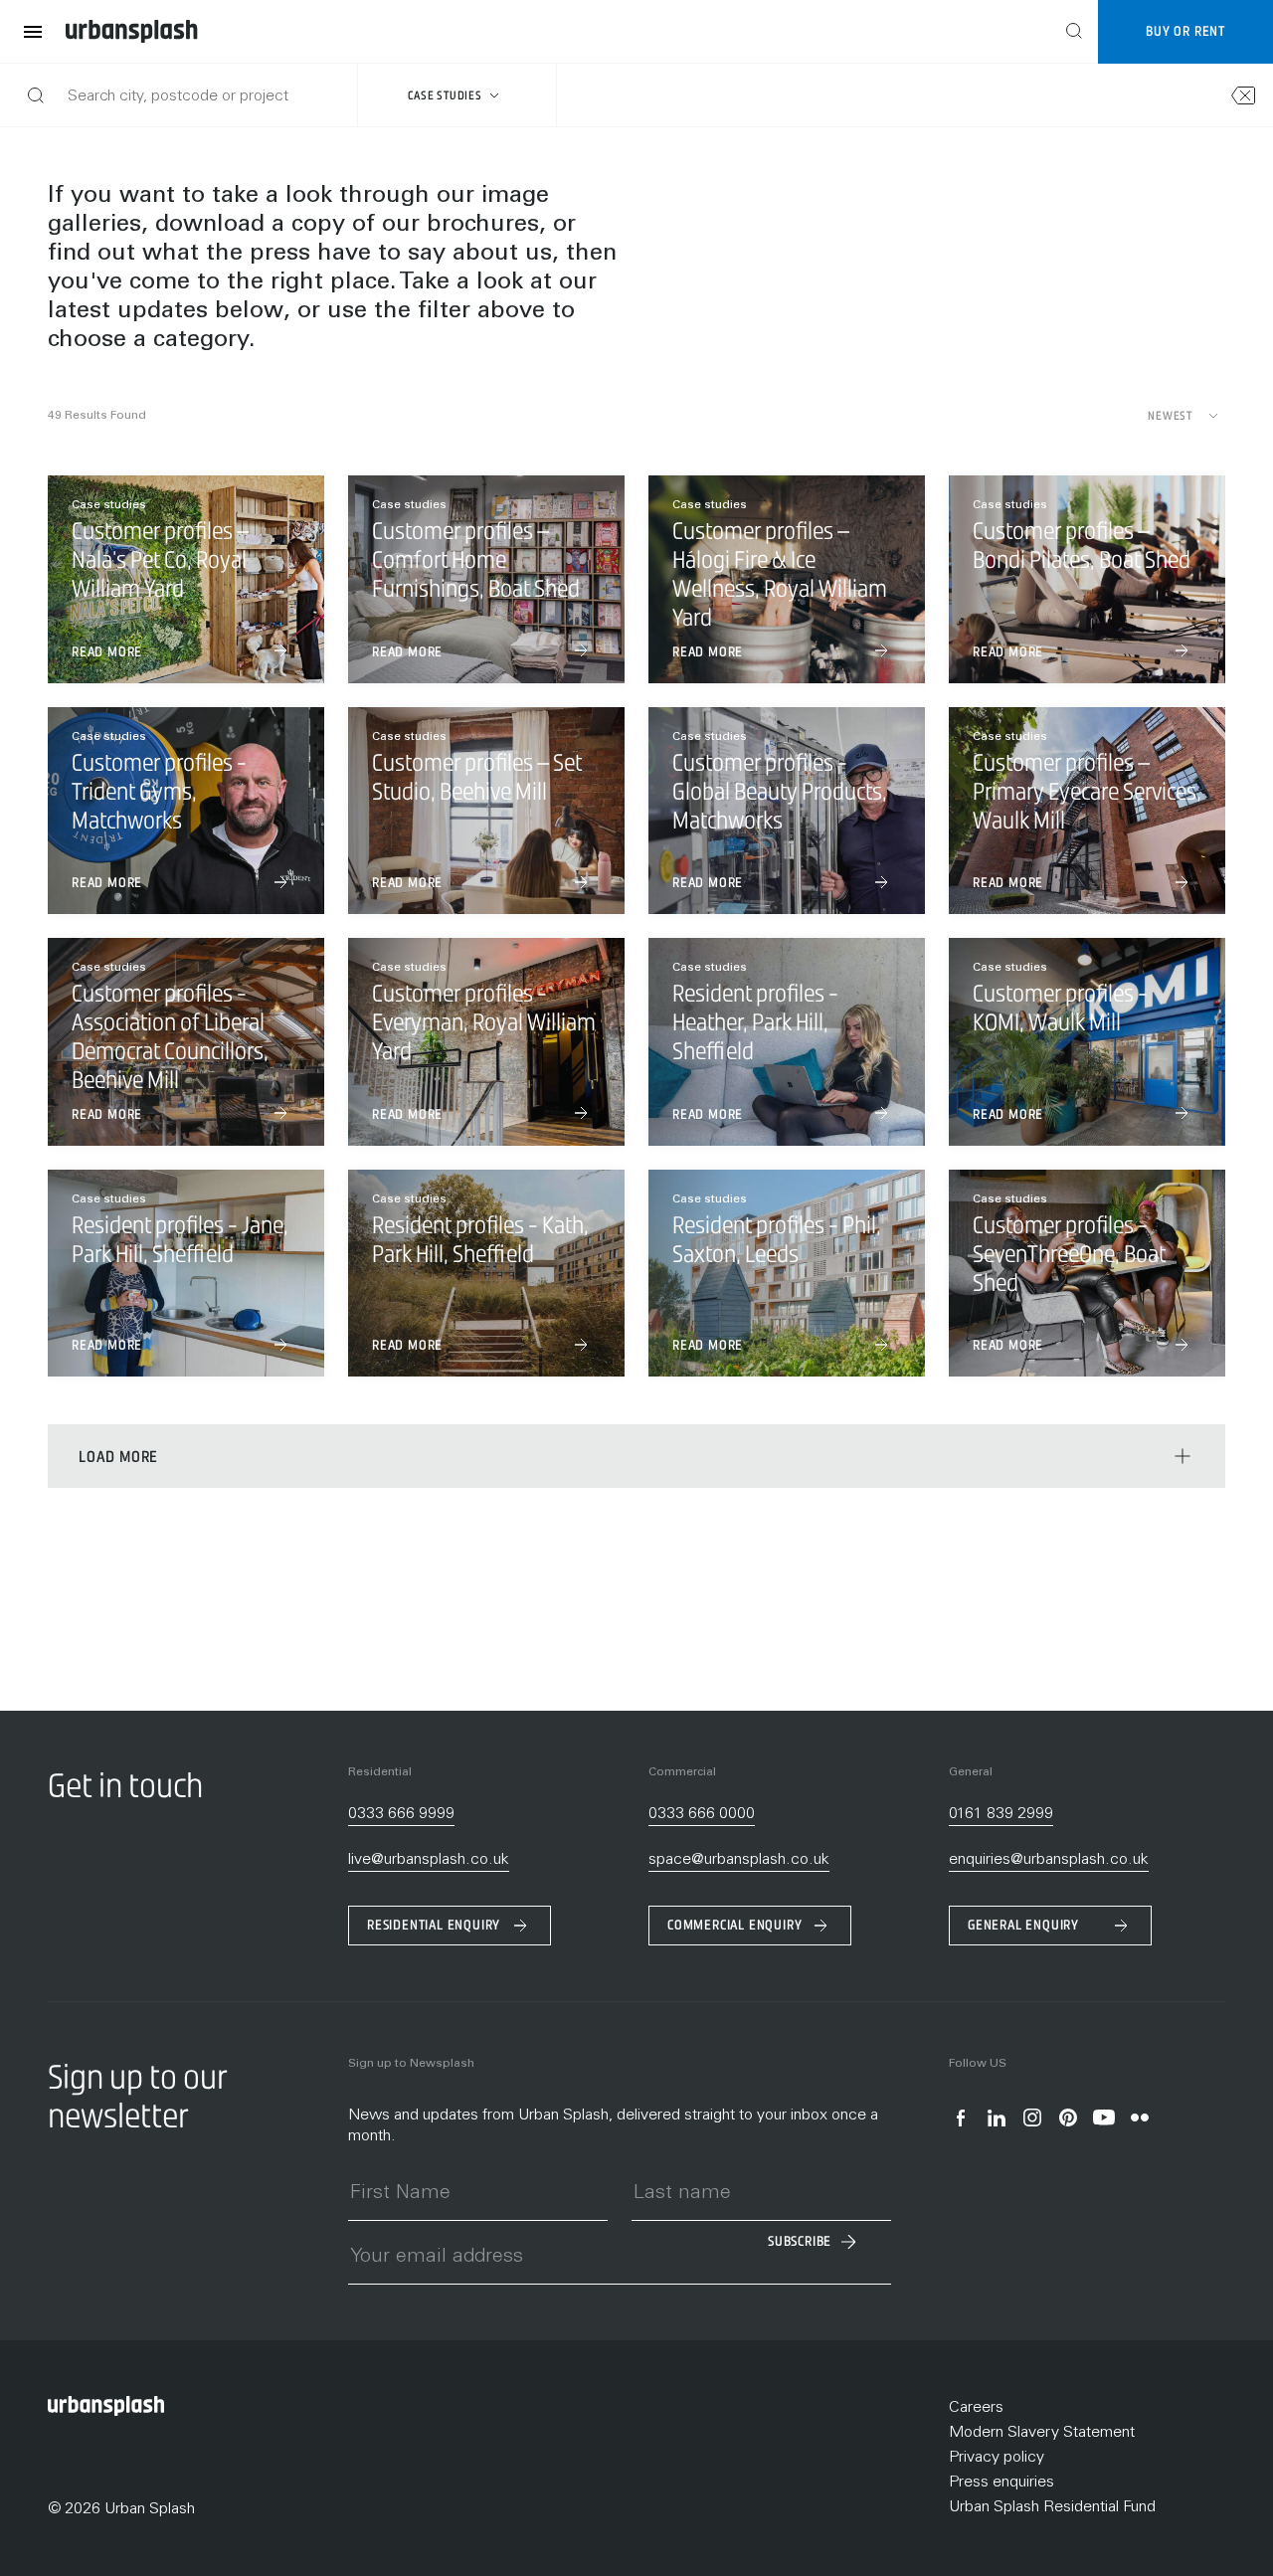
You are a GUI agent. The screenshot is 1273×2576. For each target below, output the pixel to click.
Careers (976, 2408)
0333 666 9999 (401, 1814)
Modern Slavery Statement (1042, 2433)
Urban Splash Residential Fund (1052, 2507)
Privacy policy (997, 2458)
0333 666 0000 (702, 1814)
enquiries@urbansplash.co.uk (1049, 1860)
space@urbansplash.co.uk (739, 1860)
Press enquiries (1001, 2483)
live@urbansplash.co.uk (429, 1860)
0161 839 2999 (1001, 1814)
